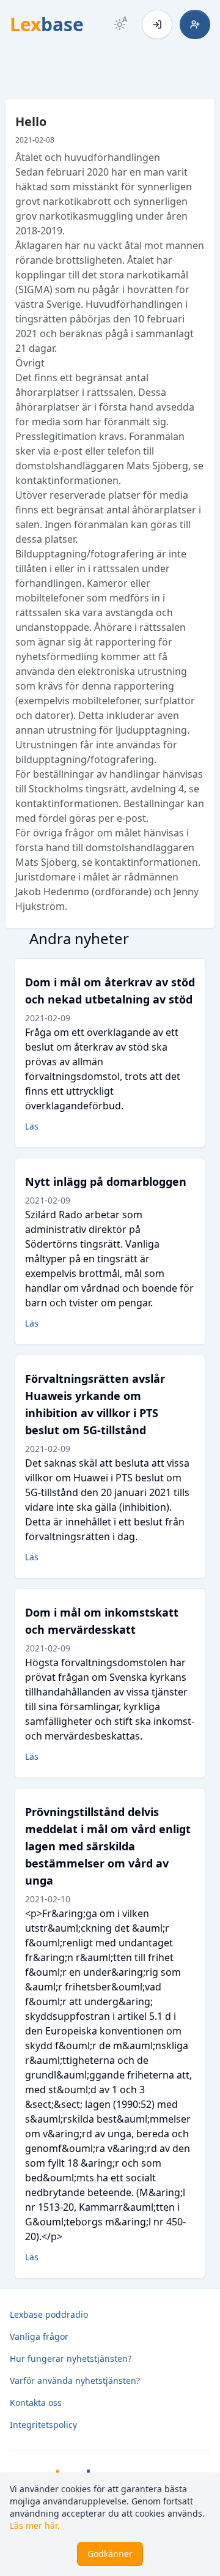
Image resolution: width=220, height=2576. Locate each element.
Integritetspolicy (43, 2425)
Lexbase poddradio (49, 2314)
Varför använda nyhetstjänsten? (75, 2381)
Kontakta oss (36, 2403)
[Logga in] (157, 24)
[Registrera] (195, 24)
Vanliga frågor (39, 2336)
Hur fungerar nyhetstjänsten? (71, 2358)
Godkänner (110, 2554)
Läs (32, 1126)
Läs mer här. (35, 2526)
